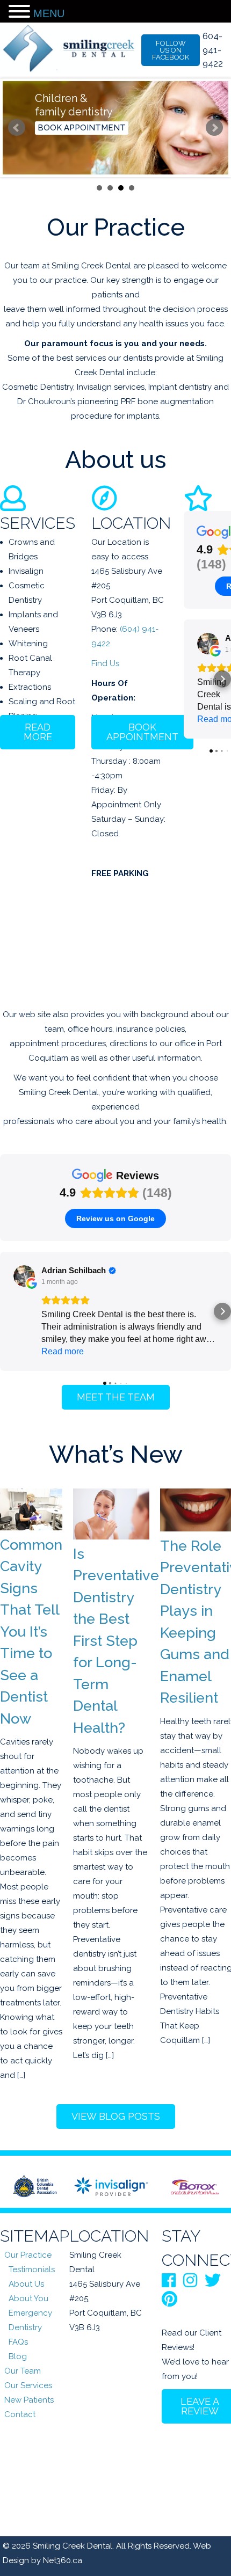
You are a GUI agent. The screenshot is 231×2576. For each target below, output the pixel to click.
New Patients (29, 2400)
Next (214, 128)
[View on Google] (208, 644)
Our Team (23, 2371)
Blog (18, 2356)
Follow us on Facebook (171, 50)
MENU (49, 13)
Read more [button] (63, 1351)
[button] (184, 679)
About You (28, 2298)
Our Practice (28, 2255)
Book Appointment (82, 128)
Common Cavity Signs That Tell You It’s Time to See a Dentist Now (31, 1632)
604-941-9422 (213, 50)
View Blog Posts (116, 2116)
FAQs (18, 2342)
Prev (17, 128)
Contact (20, 2414)
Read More (38, 732)
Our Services (28, 2385)
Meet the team (116, 1397)
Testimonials (32, 2269)
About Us (26, 2284)
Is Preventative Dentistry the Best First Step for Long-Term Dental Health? (116, 1641)
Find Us (105, 663)
